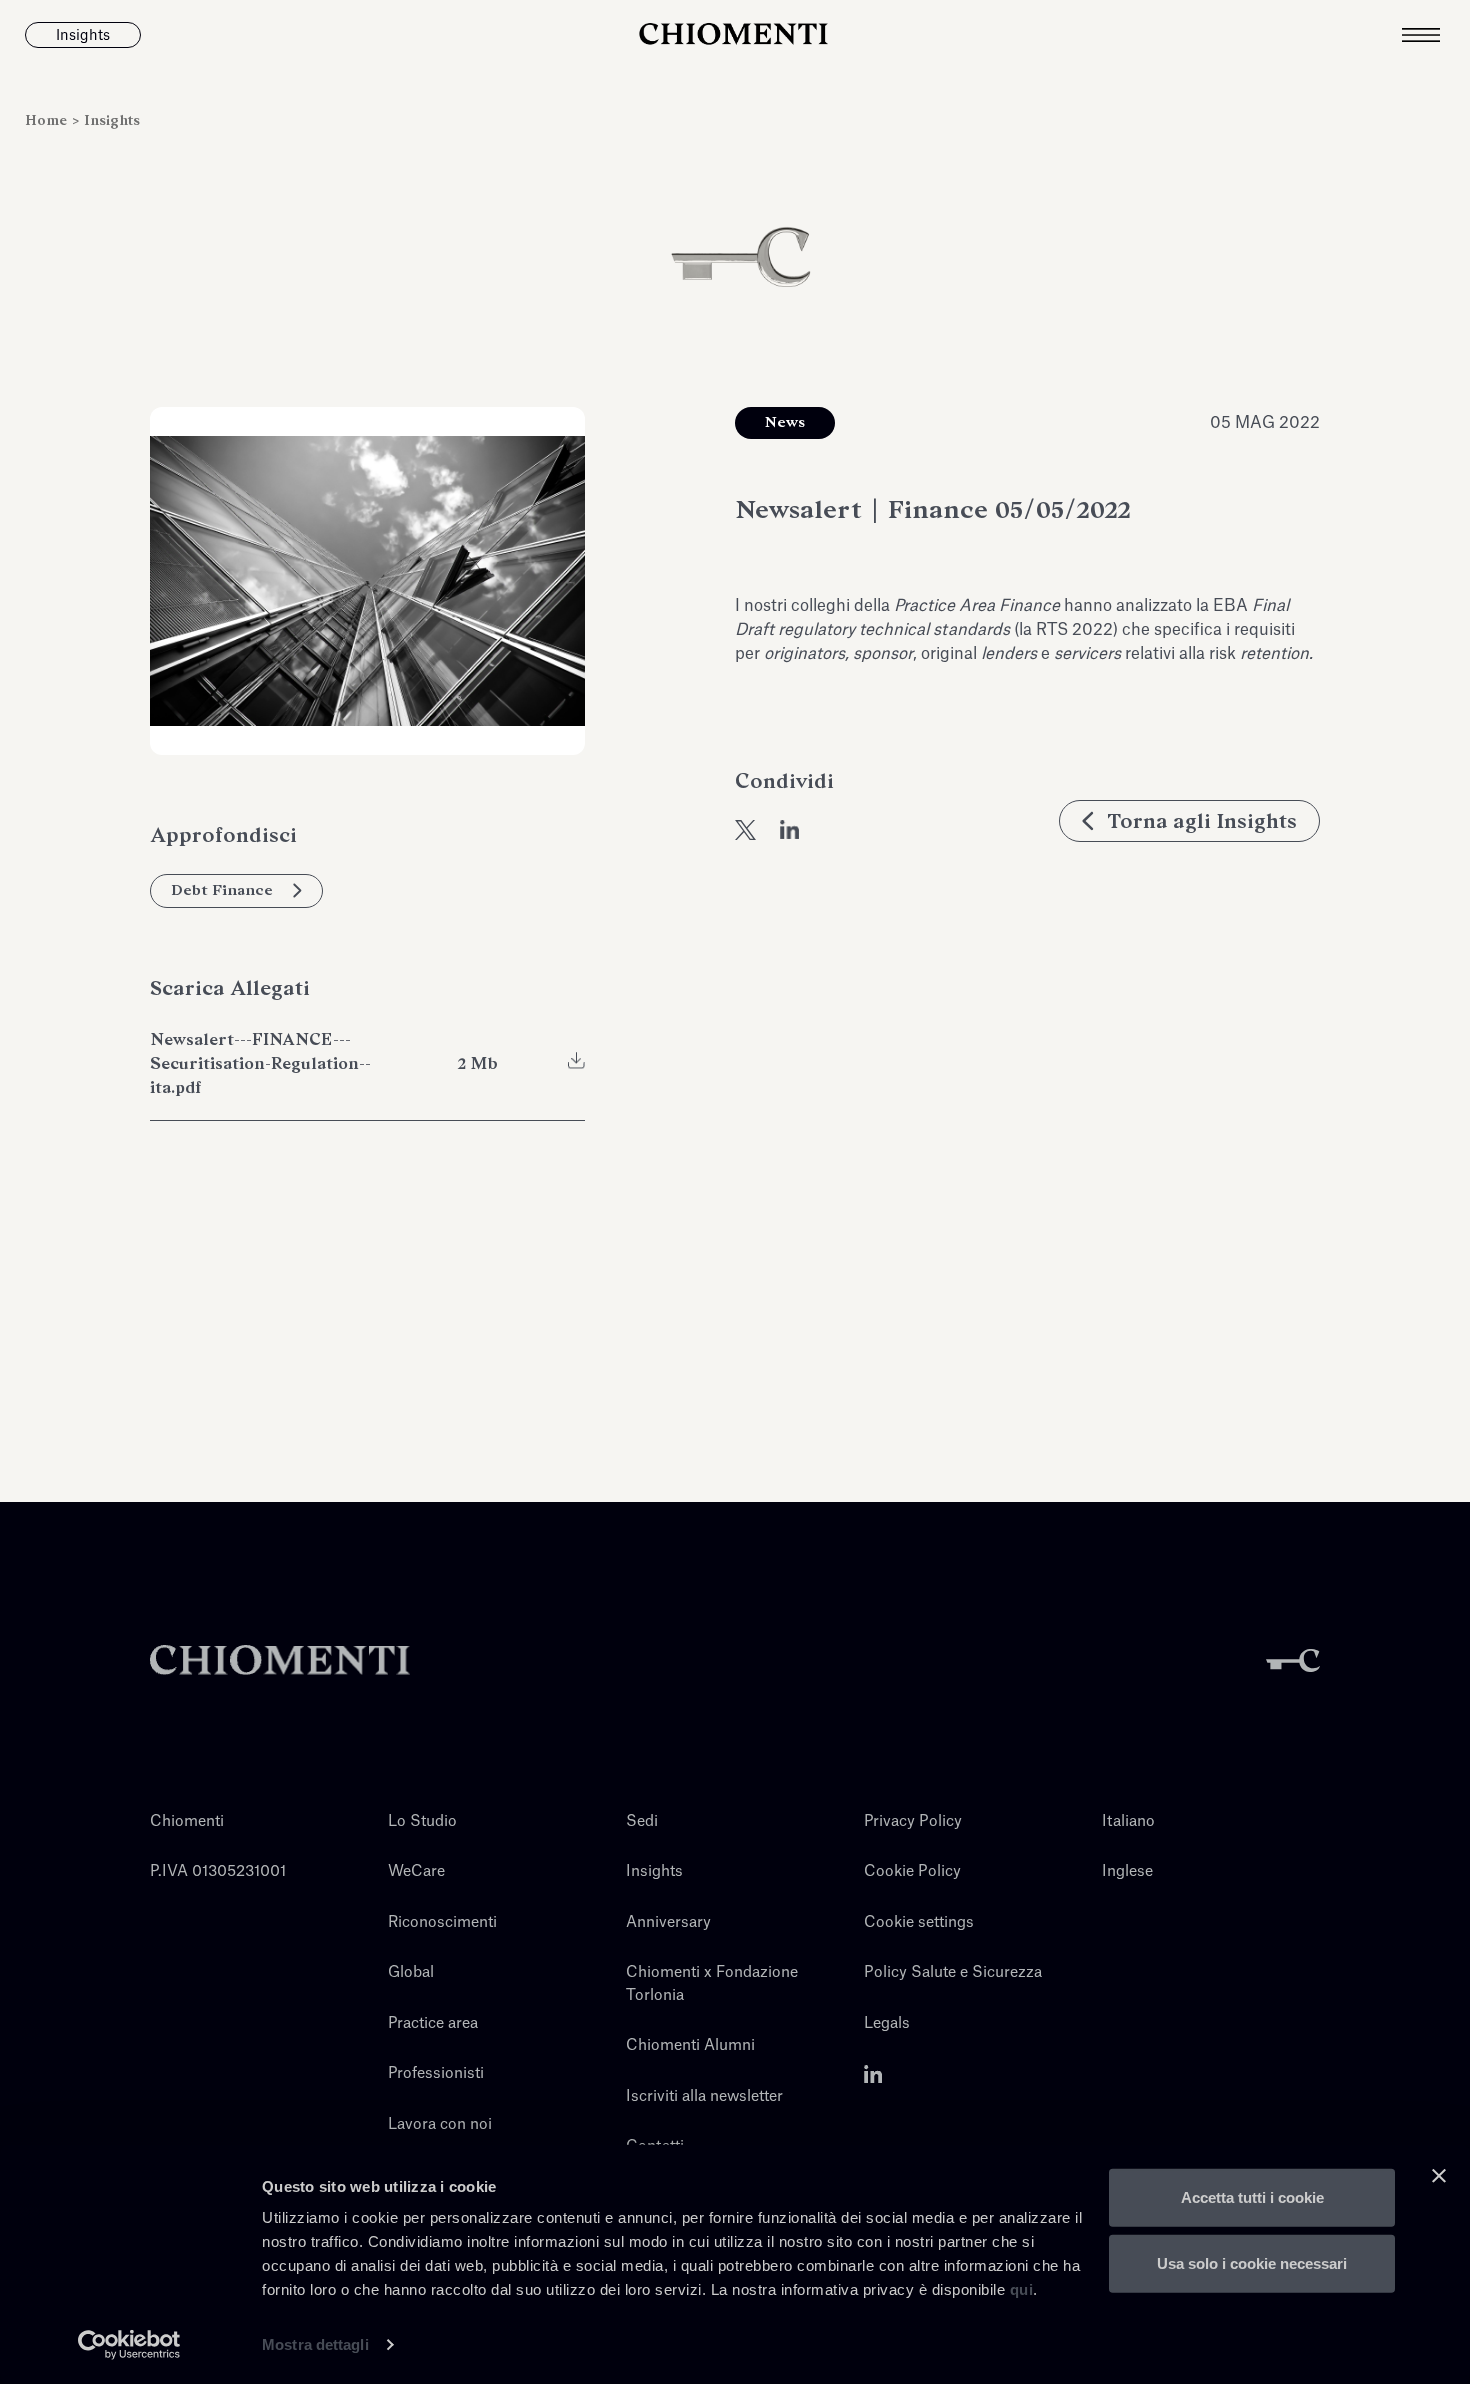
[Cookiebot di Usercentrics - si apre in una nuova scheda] (129, 2345)
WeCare (416, 1871)
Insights (112, 120)
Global (411, 1972)
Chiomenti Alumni (690, 2045)
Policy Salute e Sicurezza (953, 1972)
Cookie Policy (912, 1871)
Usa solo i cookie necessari (1252, 2262)
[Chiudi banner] (1439, 2176)
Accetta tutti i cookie (1252, 2197)
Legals (887, 2023)
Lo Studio (422, 1821)
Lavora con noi (440, 2124)
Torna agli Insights (1202, 821)
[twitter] (745, 830)
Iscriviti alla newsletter (704, 2096)
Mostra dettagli (315, 2344)
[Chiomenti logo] (280, 1660)
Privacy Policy (913, 1821)
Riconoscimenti (442, 1922)
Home (48, 120)
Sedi (642, 1821)
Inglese (1127, 1871)
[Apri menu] (1436, 35)
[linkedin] (790, 830)
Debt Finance (222, 890)
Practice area (433, 2023)
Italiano (1128, 1821)
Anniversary (668, 1922)
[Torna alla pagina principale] (735, 35)
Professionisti (436, 2073)
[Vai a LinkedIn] (873, 2073)
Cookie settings (919, 1922)
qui (1022, 2289)
